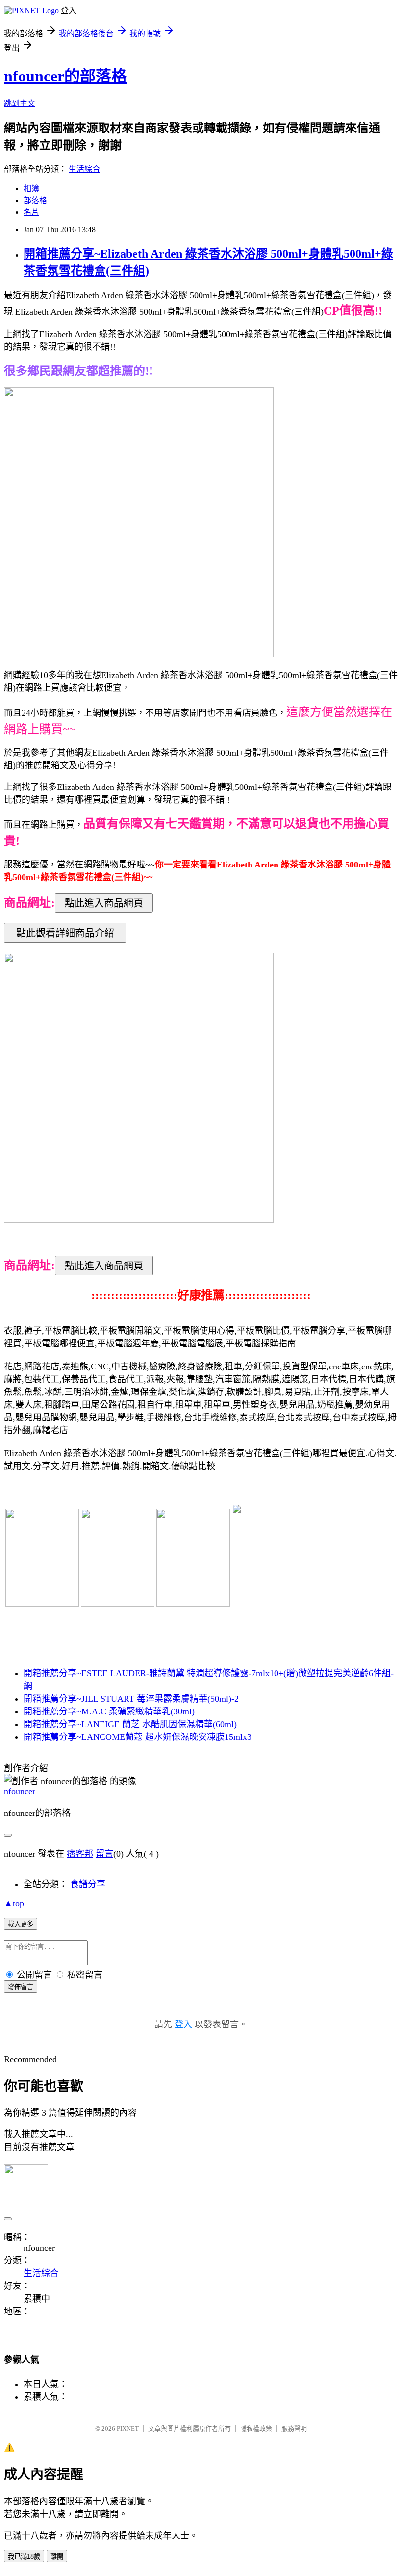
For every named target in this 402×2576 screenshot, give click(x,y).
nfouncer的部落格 (65, 76)
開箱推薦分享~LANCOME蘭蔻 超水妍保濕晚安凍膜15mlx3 (138, 1737)
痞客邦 (80, 1854)
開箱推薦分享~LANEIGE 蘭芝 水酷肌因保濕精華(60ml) (130, 1724)
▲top (14, 1903)
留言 (104, 1854)
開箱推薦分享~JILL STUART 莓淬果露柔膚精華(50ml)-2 (131, 1699)
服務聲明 (294, 2429)
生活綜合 (84, 169)
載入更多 (21, 1924)
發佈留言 (21, 1987)
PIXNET (128, 2429)
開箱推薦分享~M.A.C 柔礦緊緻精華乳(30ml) (109, 1711)
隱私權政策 (256, 2429)
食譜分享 (88, 1884)
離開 (57, 2557)
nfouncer (20, 1791)
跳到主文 (20, 103)
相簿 (31, 189)
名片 (31, 212)
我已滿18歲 (24, 2557)
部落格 (35, 200)
